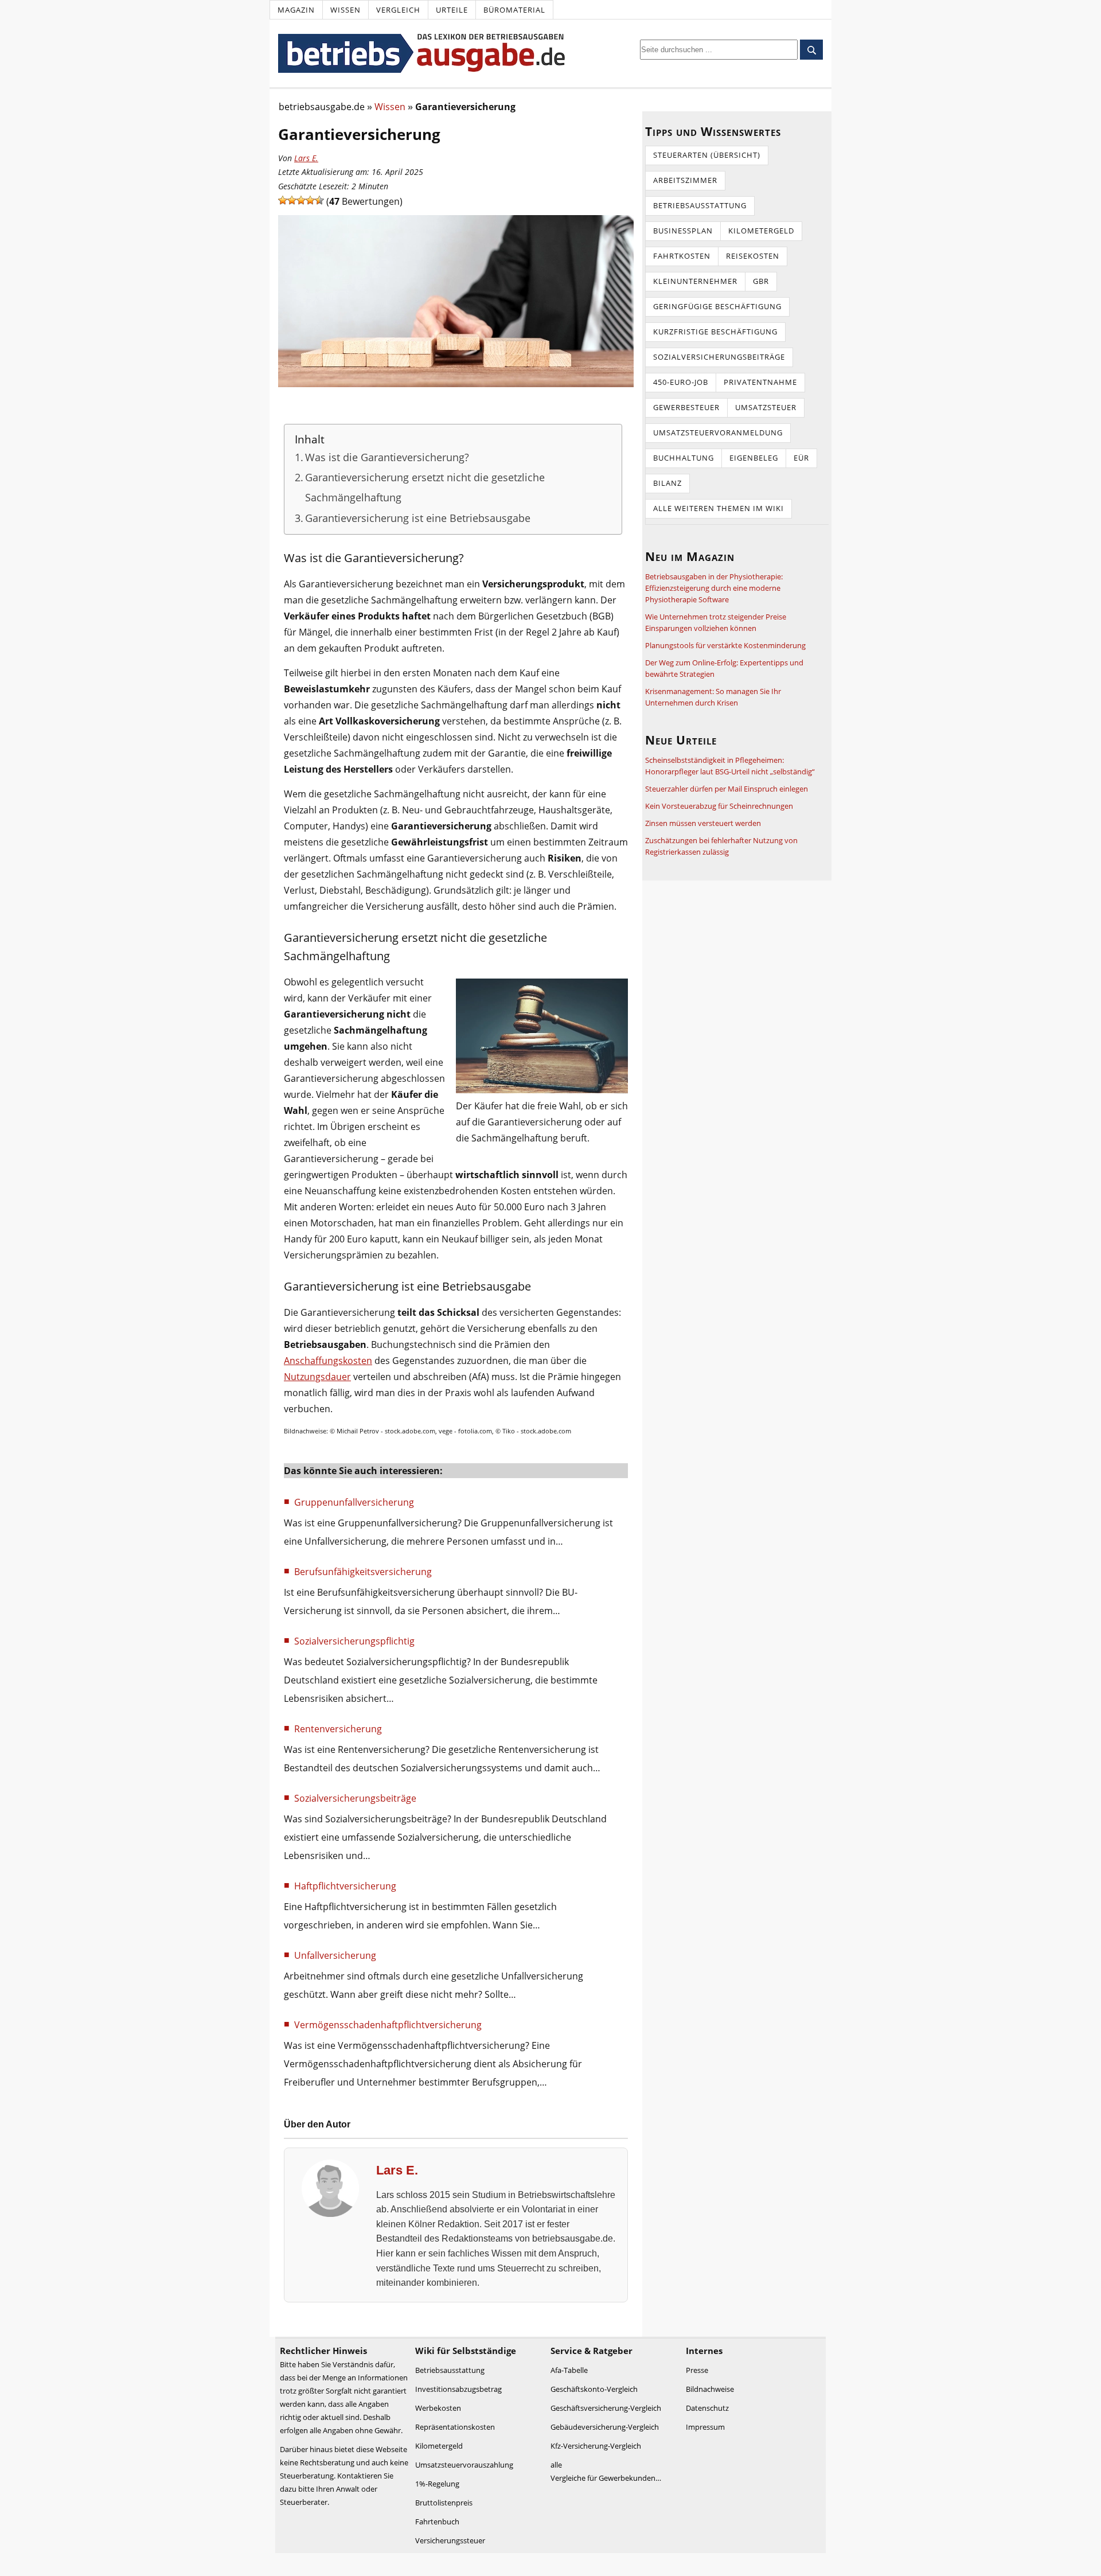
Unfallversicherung (335, 1955)
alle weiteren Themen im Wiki (719, 508)
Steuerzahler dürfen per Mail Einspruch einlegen (727, 789)
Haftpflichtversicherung (345, 1886)
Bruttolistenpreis (444, 2503)
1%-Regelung (437, 2484)
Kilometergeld (761, 231)
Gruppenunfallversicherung (354, 1502)
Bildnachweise (710, 2389)
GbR (761, 281)
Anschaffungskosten (328, 1361)
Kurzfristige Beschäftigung (715, 332)
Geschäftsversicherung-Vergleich (606, 2408)
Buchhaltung (684, 458)
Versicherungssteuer (450, 2540)
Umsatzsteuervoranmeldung (718, 432)
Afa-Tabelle (569, 2370)
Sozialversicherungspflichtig (354, 1641)
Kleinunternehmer (695, 281)
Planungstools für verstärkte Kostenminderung (725, 645)
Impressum (705, 2427)
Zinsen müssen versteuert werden (703, 823)
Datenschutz (707, 2408)
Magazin (296, 10)
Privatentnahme (760, 382)
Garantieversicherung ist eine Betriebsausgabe (418, 518)
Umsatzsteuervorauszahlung (464, 2465)
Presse (697, 2370)
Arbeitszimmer (685, 180)
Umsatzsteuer (766, 407)
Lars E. (306, 158)
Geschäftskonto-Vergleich (594, 2389)
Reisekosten (753, 256)
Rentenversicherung (338, 1729)
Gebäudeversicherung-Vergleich (605, 2427)
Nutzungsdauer (317, 1377)
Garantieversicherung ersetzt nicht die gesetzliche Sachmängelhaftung (425, 487)
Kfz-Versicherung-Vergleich (596, 2446)
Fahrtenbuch (437, 2522)
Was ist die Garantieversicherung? (387, 457)
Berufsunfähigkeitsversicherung (363, 1572)
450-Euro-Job (681, 382)
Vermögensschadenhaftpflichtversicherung (388, 2025)
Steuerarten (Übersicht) (707, 155)
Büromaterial (514, 10)
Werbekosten (438, 2408)
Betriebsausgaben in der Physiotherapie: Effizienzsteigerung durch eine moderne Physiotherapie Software (714, 588)
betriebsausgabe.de (322, 107)
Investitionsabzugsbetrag (458, 2389)
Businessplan (683, 231)
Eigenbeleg (754, 458)
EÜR (801, 458)
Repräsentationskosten (455, 2427)
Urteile (452, 10)
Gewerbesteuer (686, 407)
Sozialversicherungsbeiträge (355, 1798)
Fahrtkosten (682, 256)
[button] (283, 200)
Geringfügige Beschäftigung (717, 306)
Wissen (345, 10)
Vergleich (398, 10)
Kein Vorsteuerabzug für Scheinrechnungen (719, 806)
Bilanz (667, 483)
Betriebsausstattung (700, 205)
